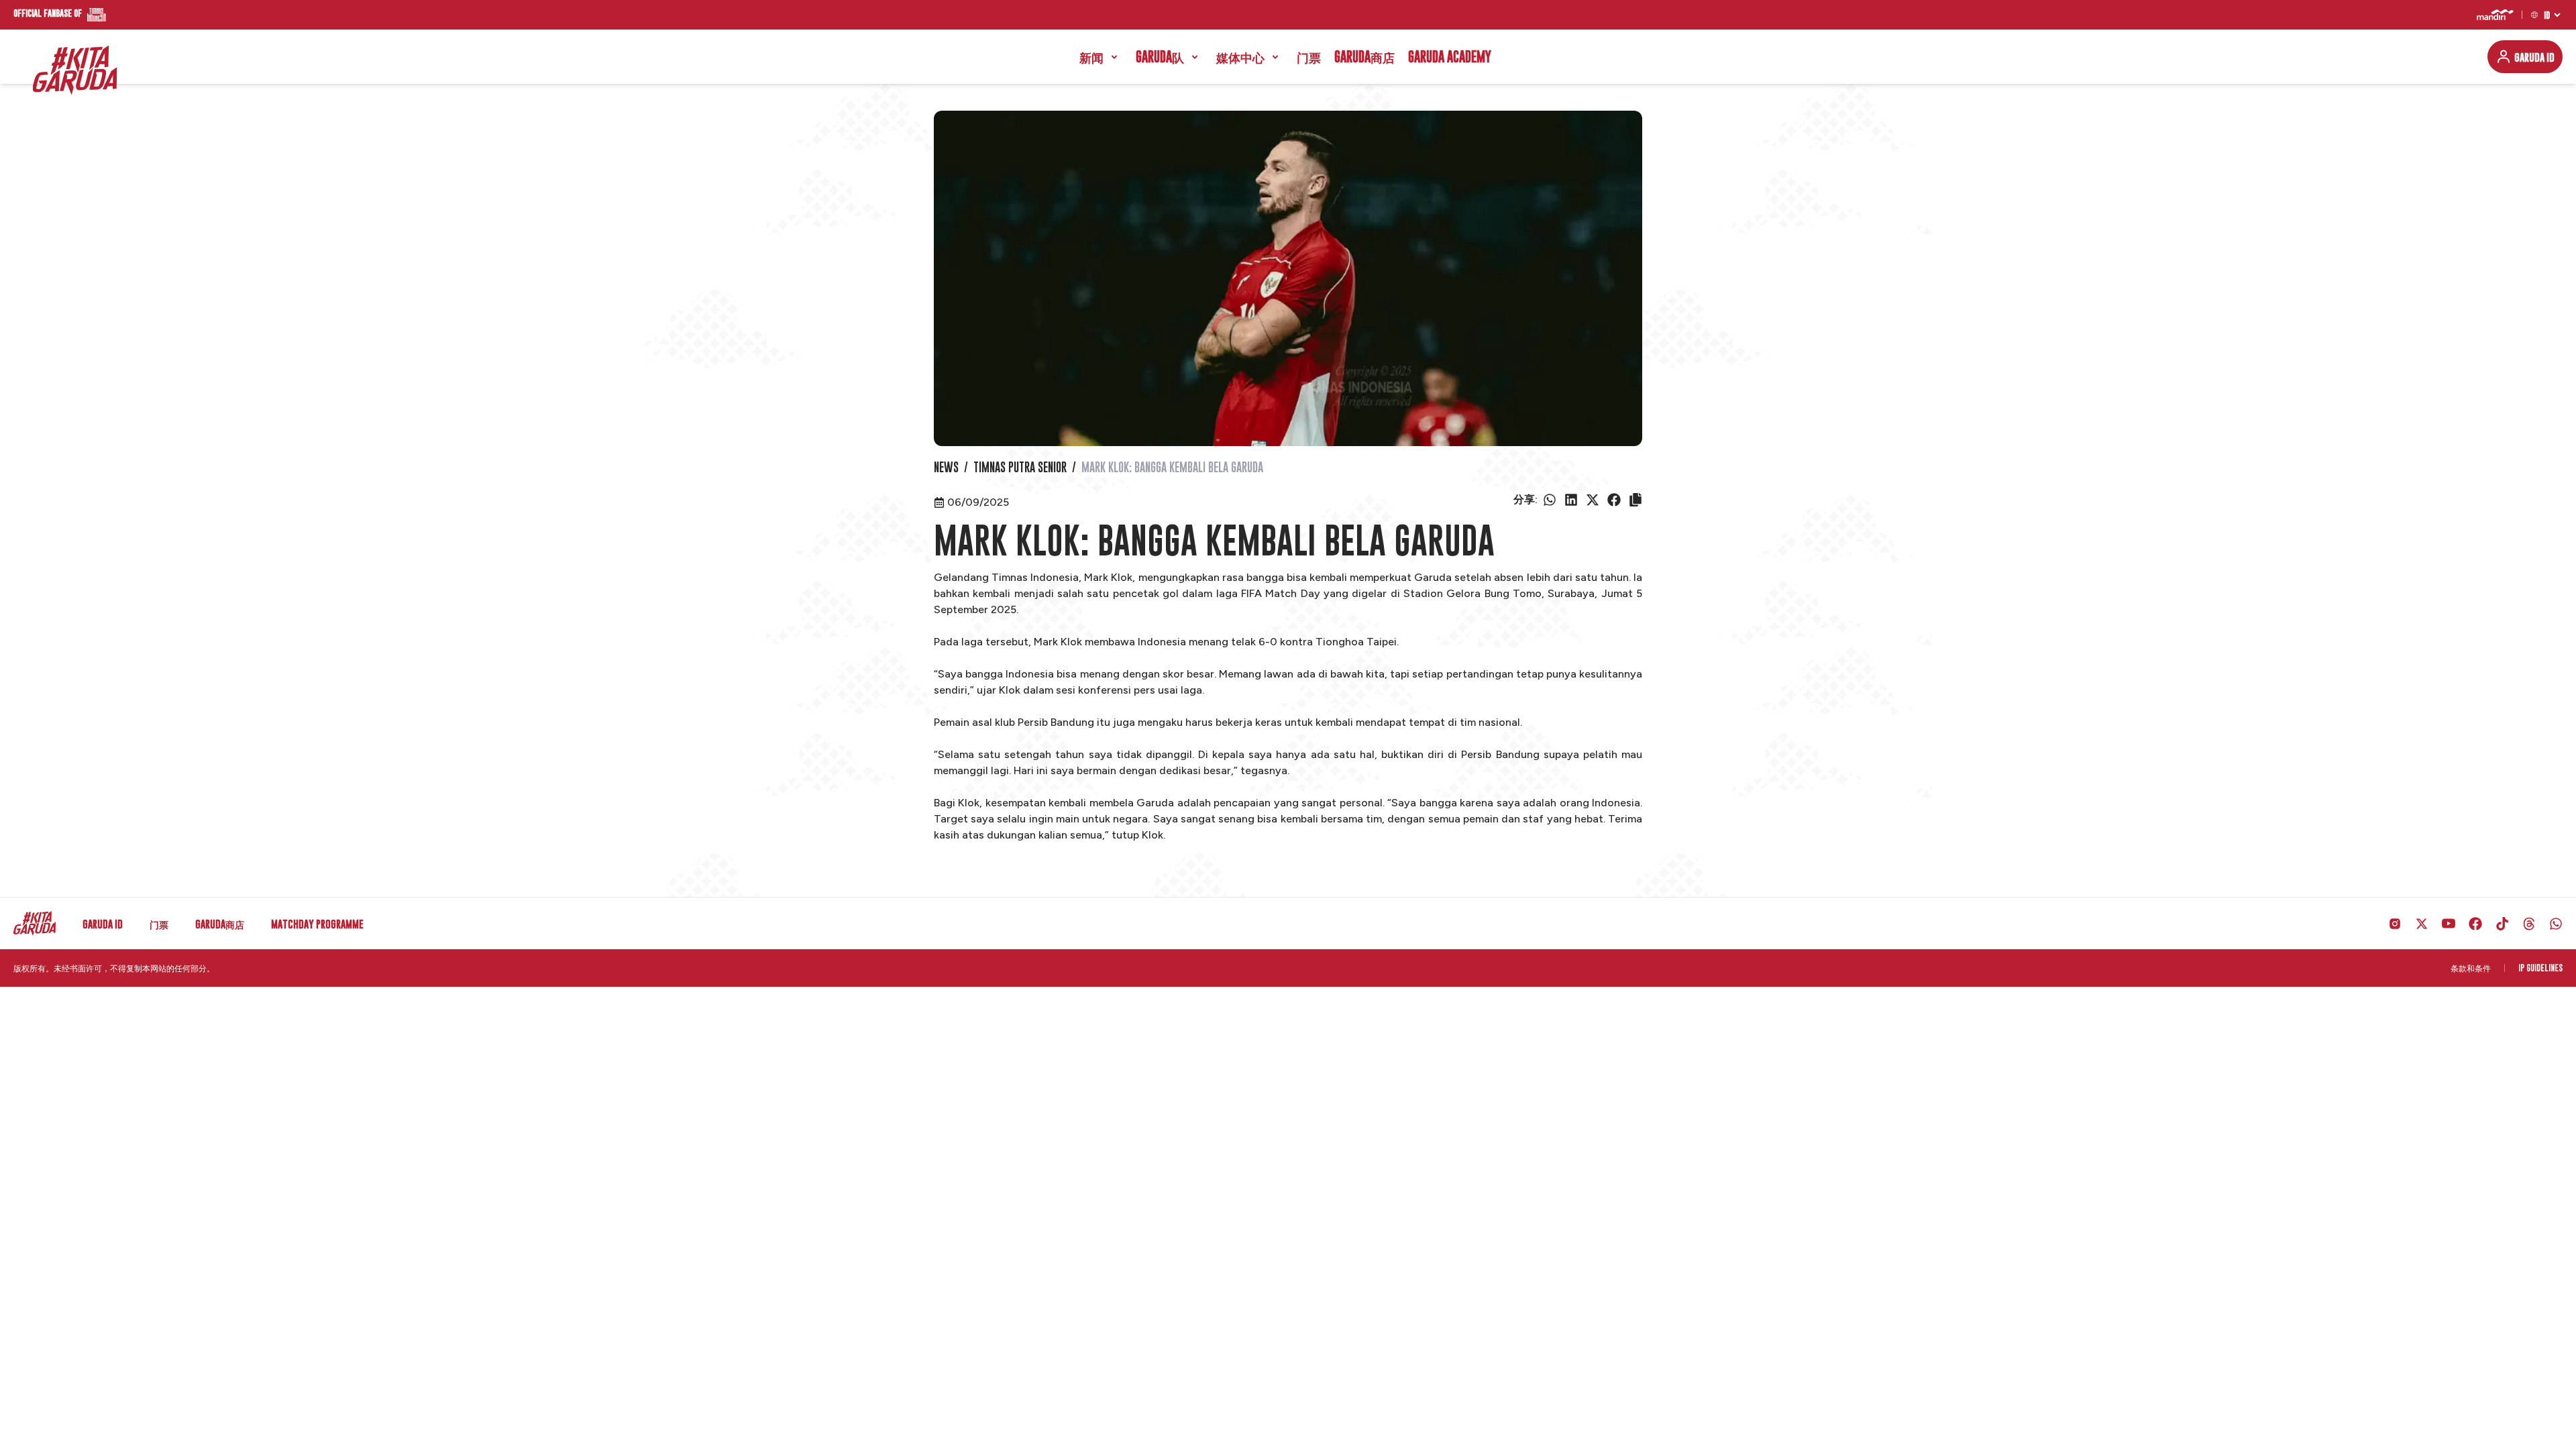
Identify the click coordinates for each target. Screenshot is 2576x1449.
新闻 (1091, 57)
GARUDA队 (1160, 57)
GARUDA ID (2534, 57)
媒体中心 (1240, 57)
